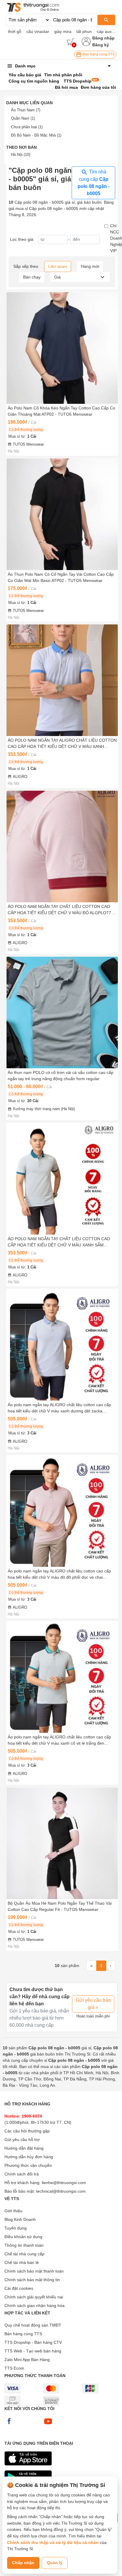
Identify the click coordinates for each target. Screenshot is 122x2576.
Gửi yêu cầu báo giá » (93, 2004)
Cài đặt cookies (19, 2288)
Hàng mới (90, 266)
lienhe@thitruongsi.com (64, 2183)
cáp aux (104, 31)
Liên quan (58, 266)
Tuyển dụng (16, 2228)
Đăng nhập (103, 38)
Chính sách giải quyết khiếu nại (34, 2297)
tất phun (84, 31)
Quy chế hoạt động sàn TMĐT (33, 2325)
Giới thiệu (13, 2211)
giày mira (63, 31)
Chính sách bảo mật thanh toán (34, 2271)
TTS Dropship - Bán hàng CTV (33, 2342)
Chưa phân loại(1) (27, 127)
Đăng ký (101, 45)
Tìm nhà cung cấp (94, 183)
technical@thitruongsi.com (61, 2191)
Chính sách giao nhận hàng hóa (34, 2306)
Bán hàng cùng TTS (98, 54)
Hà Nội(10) (21, 155)
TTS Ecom (14, 2368)
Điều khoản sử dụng (23, 2237)
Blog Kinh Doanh (20, 2219)
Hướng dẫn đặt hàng (24, 2148)
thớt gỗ (15, 31)
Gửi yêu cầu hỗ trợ (22, 2140)
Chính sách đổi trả (22, 2174)
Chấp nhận (23, 2563)
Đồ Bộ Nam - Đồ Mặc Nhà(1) (36, 135)
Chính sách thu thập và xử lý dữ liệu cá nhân (53, 2542)
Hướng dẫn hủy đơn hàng (29, 2157)
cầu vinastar (38, 31)
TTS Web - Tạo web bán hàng (33, 2351)
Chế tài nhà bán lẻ (22, 2262)
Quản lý (55, 2563)
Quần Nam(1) (23, 118)
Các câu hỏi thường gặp (27, 2131)
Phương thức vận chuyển (28, 2165)
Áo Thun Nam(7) (26, 110)
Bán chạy (32, 277)
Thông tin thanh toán (24, 2245)
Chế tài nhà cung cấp (24, 2254)
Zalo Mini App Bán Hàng (27, 2360)
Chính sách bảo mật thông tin (32, 2280)
